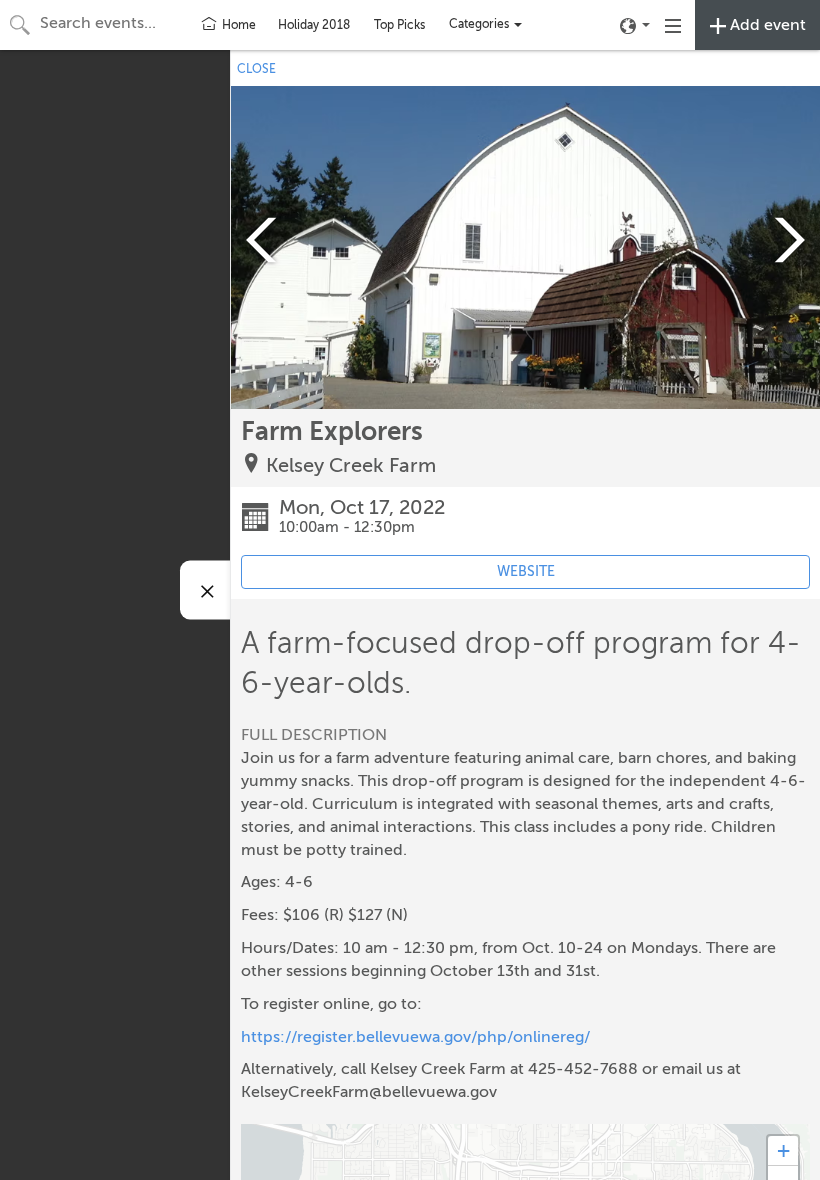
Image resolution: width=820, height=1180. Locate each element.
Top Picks (399, 25)
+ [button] (783, 1150)
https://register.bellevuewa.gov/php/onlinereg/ (415, 1037)
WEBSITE (526, 571)
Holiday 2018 (314, 25)
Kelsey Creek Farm (351, 465)
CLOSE (256, 69)
